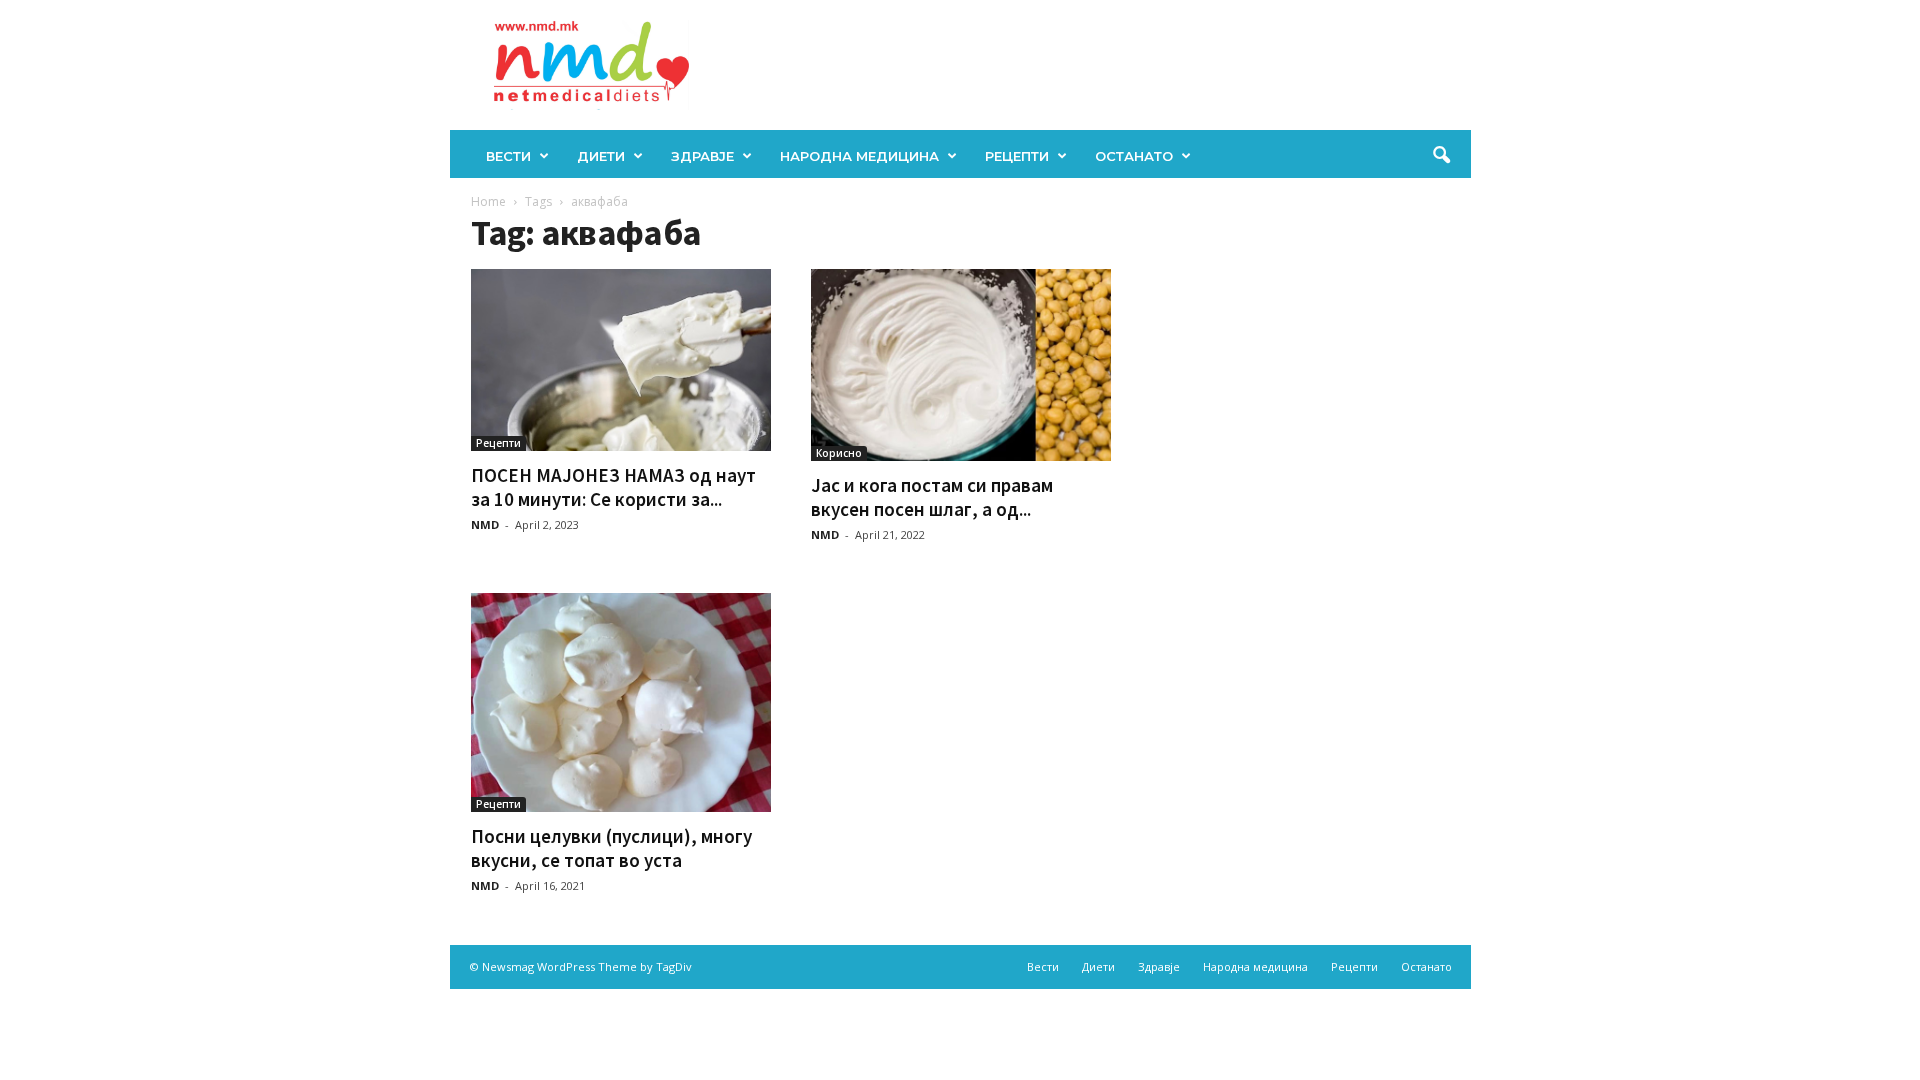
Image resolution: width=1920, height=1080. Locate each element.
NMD (485, 524)
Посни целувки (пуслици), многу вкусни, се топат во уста (611, 848)
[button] (1441, 156)
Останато (1134, 156)
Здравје (702, 156)
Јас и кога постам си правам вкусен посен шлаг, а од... (932, 497)
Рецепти (1017, 156)
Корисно (839, 453)
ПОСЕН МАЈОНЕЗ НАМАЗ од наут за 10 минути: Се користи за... (613, 487)
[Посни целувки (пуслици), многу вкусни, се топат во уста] (621, 702)
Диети (601, 156)
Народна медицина (859, 156)
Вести (508, 156)
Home (488, 201)
